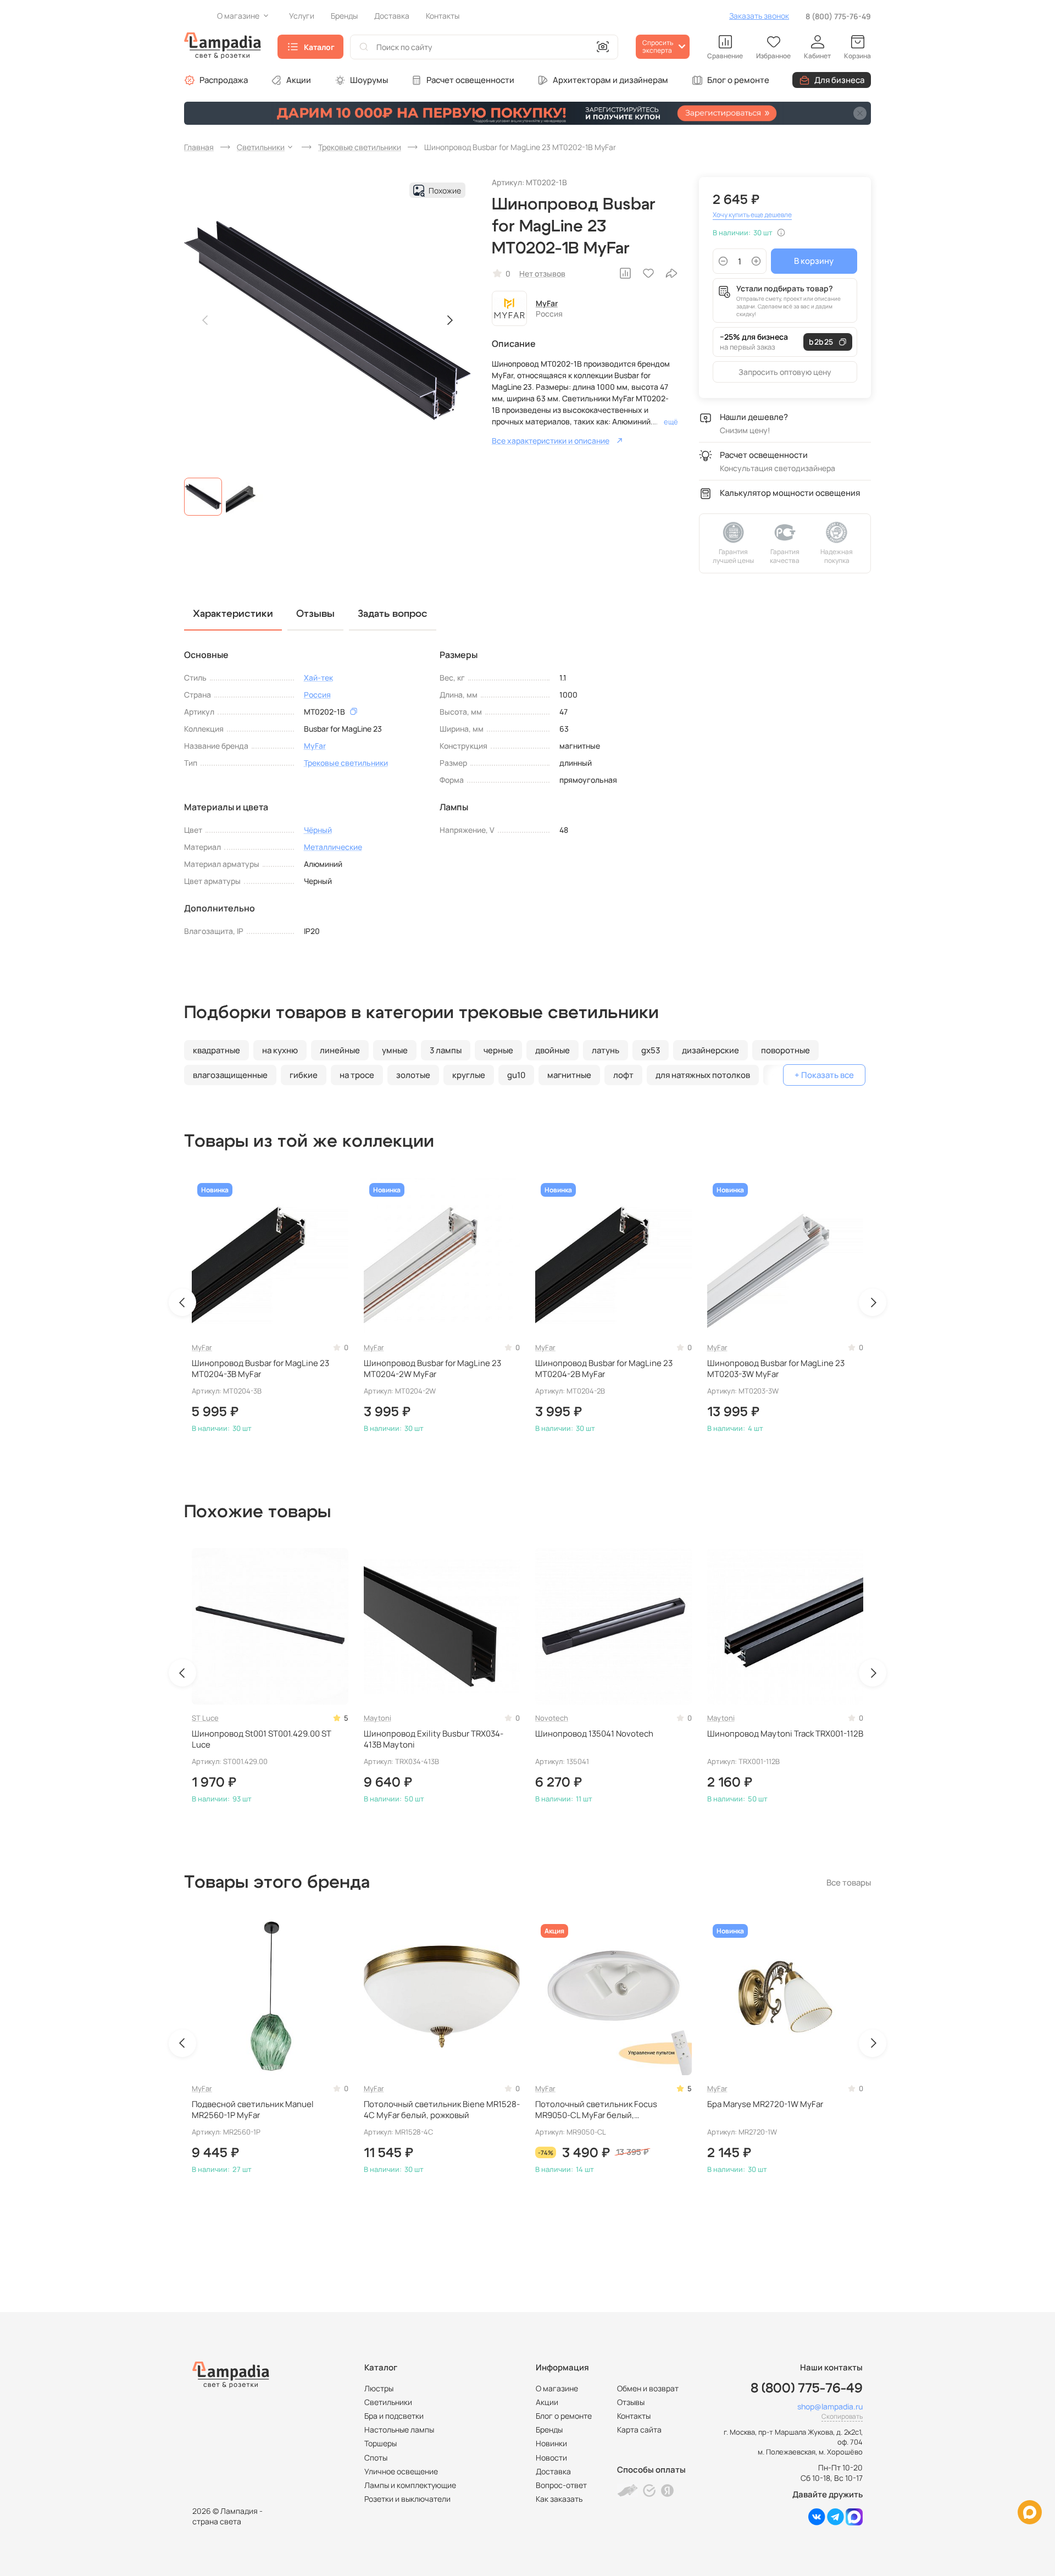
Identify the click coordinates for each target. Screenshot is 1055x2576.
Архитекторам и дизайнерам (610, 80)
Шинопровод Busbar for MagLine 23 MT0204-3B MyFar (260, 1369)
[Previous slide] (206, 320)
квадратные (216, 1050)
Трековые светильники (346, 763)
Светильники (388, 2402)
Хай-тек (318, 678)
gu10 (516, 1075)
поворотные (785, 1050)
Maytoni (377, 1718)
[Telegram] (835, 2522)
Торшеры (381, 2443)
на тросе (357, 1075)
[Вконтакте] (817, 2522)
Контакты (634, 2416)
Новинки (551, 2443)
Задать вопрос (393, 614)
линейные (340, 1050)
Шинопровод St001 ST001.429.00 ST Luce (262, 1739)
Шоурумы (369, 80)
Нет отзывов (542, 273)
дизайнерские (710, 1050)
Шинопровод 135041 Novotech (594, 1734)
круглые (469, 1075)
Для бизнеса (839, 80)
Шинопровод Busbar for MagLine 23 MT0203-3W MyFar (776, 1369)
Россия (317, 695)
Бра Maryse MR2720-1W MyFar (765, 2104)
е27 (779, 1075)
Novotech (552, 1718)
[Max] (854, 2522)
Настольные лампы (399, 2429)
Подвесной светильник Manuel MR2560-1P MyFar (253, 2110)
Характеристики (233, 614)
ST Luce (205, 1718)
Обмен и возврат (648, 2388)
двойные (553, 1050)
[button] (203, 497)
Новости (551, 2458)
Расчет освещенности (470, 80)
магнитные (569, 1075)
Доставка (553, 2471)
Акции (299, 80)
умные (395, 1050)
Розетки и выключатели (407, 2499)
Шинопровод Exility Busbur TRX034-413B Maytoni (434, 1739)
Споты (376, 2458)
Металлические (333, 847)
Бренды (549, 2429)
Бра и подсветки (394, 2416)
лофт (623, 1075)
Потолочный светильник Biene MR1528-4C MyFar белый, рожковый (442, 2110)
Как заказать (559, 2499)
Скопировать (842, 2416)
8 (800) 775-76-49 (838, 16)
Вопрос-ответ (561, 2485)
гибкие (304, 1075)
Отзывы (631, 2402)
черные (498, 1050)
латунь (606, 1050)
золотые (413, 1075)
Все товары (849, 1883)
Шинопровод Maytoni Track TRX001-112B (785, 1734)
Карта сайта (639, 2429)
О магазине (557, 2388)
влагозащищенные (230, 1075)
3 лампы (446, 1050)
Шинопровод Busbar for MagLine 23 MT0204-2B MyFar (604, 1369)
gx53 (651, 1050)
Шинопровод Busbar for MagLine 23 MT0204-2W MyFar (432, 1369)
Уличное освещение (401, 2471)
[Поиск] (364, 47)
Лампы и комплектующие (410, 2485)
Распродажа (224, 80)
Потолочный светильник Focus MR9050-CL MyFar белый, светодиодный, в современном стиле (609, 2110)
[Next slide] (449, 320)
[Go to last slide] (182, 1302)
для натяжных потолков (703, 1075)
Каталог (319, 47)
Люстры (379, 2388)
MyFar (547, 303)
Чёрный (318, 830)
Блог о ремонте (738, 80)
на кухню (280, 1050)
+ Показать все (824, 1075)
